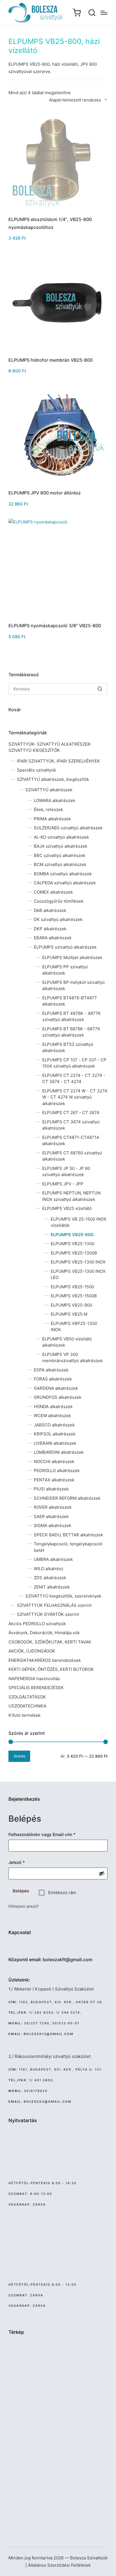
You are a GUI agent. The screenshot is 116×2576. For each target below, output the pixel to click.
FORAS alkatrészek (53, 1379)
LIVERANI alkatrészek (55, 1443)
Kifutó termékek (24, 1715)
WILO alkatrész (49, 1569)
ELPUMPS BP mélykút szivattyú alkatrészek (73, 986)
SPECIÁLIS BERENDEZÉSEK (36, 1688)
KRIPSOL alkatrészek (55, 1434)
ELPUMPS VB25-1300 (72, 1244)
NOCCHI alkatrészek (54, 1462)
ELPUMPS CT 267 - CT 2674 (71, 1113)
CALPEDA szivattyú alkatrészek (65, 883)
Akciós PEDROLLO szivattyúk (37, 1624)
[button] (100, 689)
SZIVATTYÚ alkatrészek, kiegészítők (53, 779)
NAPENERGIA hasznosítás (34, 1679)
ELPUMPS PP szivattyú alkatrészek (65, 970)
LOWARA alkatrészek (54, 800)
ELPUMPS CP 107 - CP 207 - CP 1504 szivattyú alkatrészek (74, 1063)
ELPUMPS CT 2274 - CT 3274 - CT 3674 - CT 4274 (74, 1079)
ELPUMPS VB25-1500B (74, 1296)
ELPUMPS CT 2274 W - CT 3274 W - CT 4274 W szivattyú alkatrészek (75, 1097)
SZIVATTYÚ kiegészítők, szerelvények (63, 1596)
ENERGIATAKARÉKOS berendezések (45, 1660)
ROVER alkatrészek (53, 1507)
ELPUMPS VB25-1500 (72, 1287)
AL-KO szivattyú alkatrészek (61, 837)
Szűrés (19, 1756)
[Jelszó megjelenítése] (102, 1874)
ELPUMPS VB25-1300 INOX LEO (78, 1274)
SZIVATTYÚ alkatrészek (49, 790)
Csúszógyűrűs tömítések (59, 901)
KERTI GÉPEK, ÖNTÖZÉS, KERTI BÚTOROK (51, 1669)
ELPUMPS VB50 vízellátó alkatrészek (67, 1342)
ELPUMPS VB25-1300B (74, 1253)
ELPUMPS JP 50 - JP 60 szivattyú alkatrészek (66, 1172)
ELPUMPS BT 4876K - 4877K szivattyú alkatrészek (72, 1017)
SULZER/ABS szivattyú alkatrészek (68, 828)
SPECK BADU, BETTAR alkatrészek (68, 1535)
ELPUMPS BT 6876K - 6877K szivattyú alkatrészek (71, 1032)
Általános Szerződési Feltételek (59, 2565)
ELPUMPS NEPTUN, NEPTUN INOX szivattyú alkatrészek (71, 1196)
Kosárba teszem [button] (58, 352)
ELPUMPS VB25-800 (72, 1235)
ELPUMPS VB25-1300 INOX (78, 1262)
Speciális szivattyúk (36, 770)
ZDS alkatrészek (50, 1578)
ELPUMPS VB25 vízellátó (67, 1208)
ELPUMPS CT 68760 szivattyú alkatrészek (72, 1156)
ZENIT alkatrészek (52, 1587)
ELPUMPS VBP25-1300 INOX (74, 1327)
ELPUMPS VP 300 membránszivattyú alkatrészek (72, 1358)
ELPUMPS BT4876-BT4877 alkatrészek (70, 1001)
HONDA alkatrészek (53, 1407)
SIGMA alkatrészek (53, 1526)
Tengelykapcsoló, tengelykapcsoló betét (68, 1547)
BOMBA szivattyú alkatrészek (63, 874)
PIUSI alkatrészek (51, 1489)
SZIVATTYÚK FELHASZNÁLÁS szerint (54, 1605)
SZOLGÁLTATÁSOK (27, 1697)
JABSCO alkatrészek (54, 1425)
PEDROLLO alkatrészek (57, 1471)
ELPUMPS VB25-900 (71, 1305)
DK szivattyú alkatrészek (58, 919)
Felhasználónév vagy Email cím (51, 1834)
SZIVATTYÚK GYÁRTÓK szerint (48, 1614)
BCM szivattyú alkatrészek (60, 864)
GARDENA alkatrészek (56, 1388)
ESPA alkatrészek (51, 1370)
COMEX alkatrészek (53, 892)
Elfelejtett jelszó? (24, 1906)
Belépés (21, 1891)
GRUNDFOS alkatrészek (58, 1397)
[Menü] (104, 13)
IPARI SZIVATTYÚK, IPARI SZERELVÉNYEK (58, 761)
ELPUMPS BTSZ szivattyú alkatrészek (68, 1048)
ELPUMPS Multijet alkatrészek (72, 957)
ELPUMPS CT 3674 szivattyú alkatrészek (71, 1125)
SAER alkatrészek (51, 1516)
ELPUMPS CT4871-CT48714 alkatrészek (71, 1141)
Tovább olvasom (58, 211)
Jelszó (25, 1862)
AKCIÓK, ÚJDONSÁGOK (32, 1651)
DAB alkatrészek (50, 910)
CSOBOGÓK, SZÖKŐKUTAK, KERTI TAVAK (50, 1642)
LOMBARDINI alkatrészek (59, 1452)
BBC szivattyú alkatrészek (60, 855)
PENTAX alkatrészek (54, 1480)
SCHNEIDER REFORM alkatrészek (67, 1498)
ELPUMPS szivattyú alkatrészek (65, 947)
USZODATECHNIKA (27, 1706)
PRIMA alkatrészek (52, 819)
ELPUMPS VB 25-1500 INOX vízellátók (79, 1222)
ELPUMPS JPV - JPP (63, 1184)
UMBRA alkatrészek (53, 1559)
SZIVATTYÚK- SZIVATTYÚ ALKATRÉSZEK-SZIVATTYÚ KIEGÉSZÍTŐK (50, 747)
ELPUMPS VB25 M (69, 1314)
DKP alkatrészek (50, 929)
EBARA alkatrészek (53, 938)
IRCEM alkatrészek (52, 1416)
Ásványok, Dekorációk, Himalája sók (44, 1633)
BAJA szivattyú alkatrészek (61, 846)
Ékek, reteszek (48, 809)
